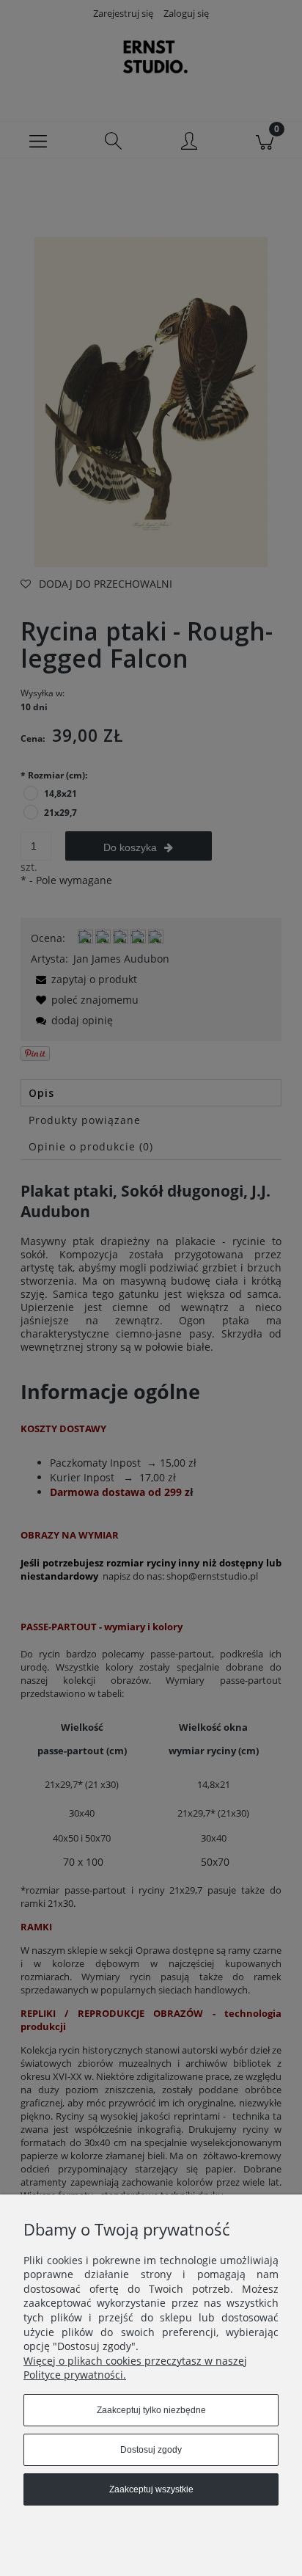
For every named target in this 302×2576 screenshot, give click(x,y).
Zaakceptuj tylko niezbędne (151, 2410)
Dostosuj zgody (151, 2450)
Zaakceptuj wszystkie (151, 2489)
